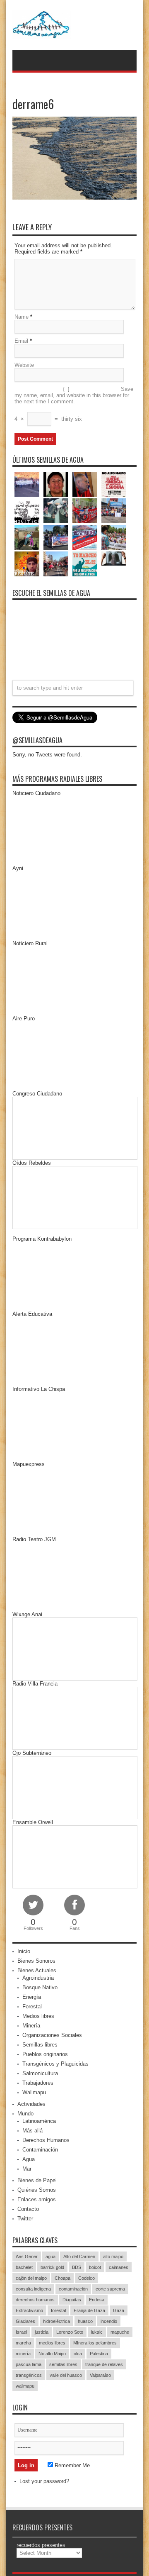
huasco (85, 2321)
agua (50, 2256)
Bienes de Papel (37, 2180)
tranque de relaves (104, 2364)
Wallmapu (34, 2092)
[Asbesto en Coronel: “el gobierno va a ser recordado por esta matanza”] (114, 558)
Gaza (119, 2310)
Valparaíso (100, 2375)
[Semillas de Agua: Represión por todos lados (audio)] (56, 484)
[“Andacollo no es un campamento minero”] (27, 484)
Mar (27, 2169)
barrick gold (52, 2267)
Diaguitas (72, 2300)
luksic (97, 2332)
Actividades (31, 2104)
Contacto (28, 2209)
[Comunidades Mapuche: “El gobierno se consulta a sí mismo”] (56, 511)
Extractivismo (29, 2310)
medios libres (52, 2343)
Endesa (97, 2300)
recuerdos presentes (41, 2545)
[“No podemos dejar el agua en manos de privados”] (85, 564)
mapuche (120, 2332)
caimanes (119, 2267)
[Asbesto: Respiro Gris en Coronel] (27, 511)
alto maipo (113, 2256)
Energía (32, 1997)
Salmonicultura (40, 2073)
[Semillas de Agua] (74, 25)
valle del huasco (66, 2375)
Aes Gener (27, 2256)
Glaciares (25, 2321)
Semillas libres (40, 2045)
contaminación (73, 2289)
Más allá (32, 2131)
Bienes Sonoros (36, 1961)
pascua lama (29, 2364)
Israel (21, 2332)
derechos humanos (35, 2300)
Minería (31, 2026)
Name (22, 317)
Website (24, 365)
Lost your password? (44, 2481)
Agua (29, 2159)
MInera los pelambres (95, 2343)
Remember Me (71, 2465)
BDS (77, 2267)
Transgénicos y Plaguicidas (55, 2064)
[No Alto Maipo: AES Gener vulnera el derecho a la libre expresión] (114, 484)
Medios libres (38, 2016)
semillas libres (63, 2364)
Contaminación (40, 2150)
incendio (109, 2321)
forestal (58, 2310)
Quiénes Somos (37, 2190)
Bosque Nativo (40, 1987)
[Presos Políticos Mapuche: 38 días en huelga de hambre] (27, 564)
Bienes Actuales (37, 1970)
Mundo (25, 2114)
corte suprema (110, 2289)
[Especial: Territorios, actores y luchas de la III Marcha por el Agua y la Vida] (56, 564)
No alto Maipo (52, 2354)
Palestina (99, 2354)
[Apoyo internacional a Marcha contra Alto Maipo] (85, 484)
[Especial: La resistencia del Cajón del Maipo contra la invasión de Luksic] (114, 537)
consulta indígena (33, 2289)
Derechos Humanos (46, 2140)
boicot (95, 2267)
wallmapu (25, 2386)
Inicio (24, 1951)
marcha (23, 2343)
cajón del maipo (31, 2278)
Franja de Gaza (89, 2310)
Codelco (87, 2278)
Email (21, 341)
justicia (42, 2332)
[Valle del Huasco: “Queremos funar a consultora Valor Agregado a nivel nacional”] (85, 511)
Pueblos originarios (45, 2054)
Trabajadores (38, 2083)
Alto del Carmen (79, 2256)
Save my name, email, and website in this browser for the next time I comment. (74, 395)
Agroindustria (38, 1978)
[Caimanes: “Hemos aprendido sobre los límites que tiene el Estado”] (27, 537)
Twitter (25, 2219)
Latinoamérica (39, 2121)
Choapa (62, 2278)
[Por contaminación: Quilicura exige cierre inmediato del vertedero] (85, 537)
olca (78, 2354)
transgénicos (29, 2375)
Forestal (32, 2006)
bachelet (24, 2267)
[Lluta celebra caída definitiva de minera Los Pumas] (56, 537)
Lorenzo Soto (70, 2332)
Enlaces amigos (37, 2199)
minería (23, 2354)
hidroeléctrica (56, 2321)
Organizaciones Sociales (52, 2035)
